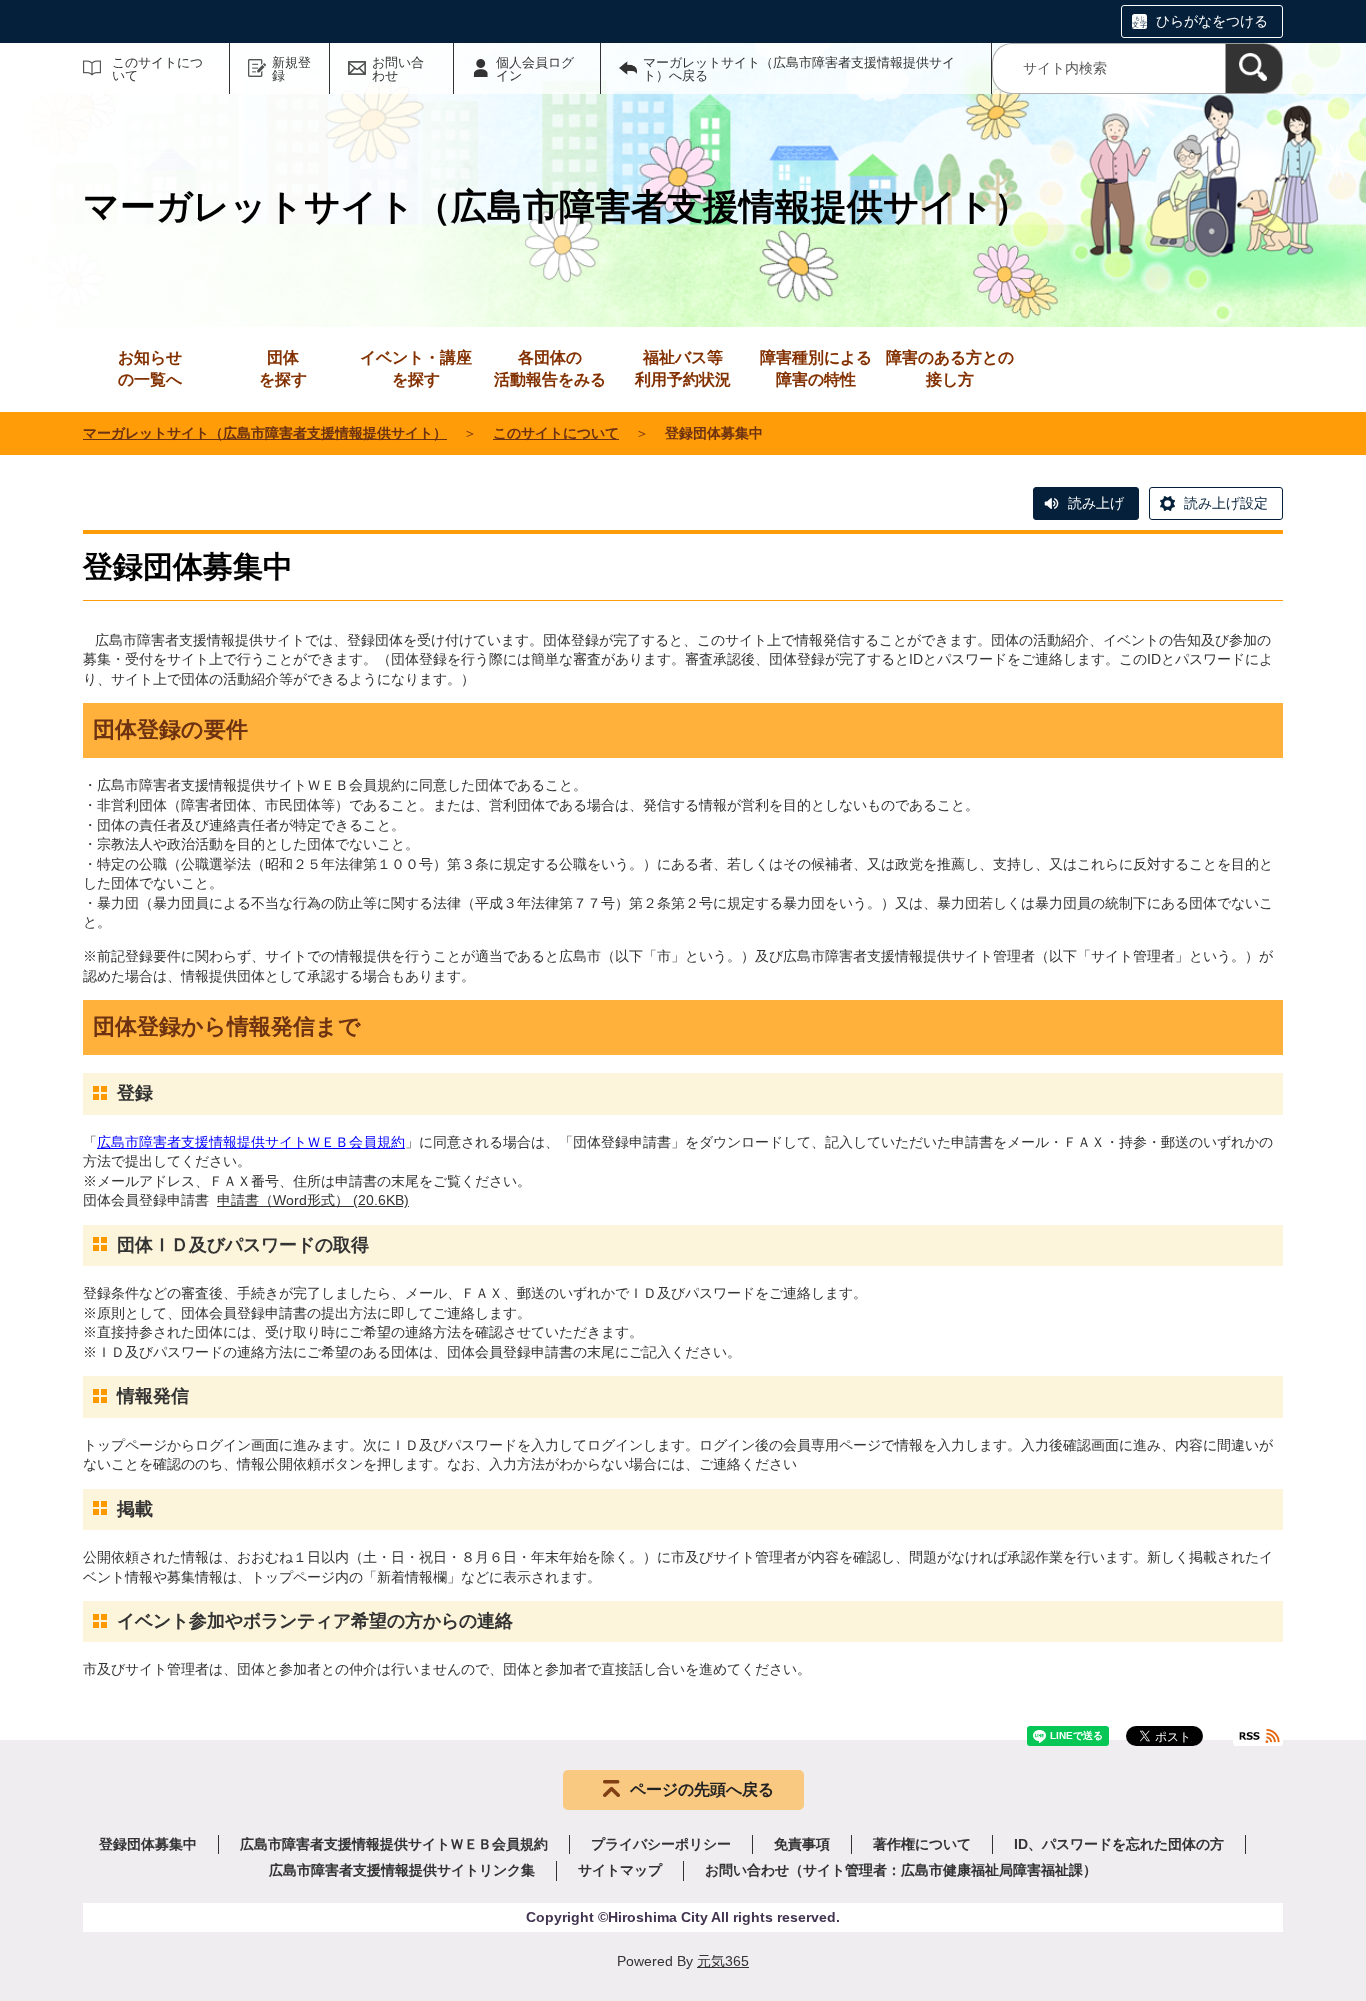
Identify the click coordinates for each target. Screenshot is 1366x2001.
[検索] (1254, 68)
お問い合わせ (398, 69)
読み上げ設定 (1226, 503)
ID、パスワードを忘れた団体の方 (1119, 1844)
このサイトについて (157, 69)
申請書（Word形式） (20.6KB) (313, 1200)
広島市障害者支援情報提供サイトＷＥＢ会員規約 (251, 1142)
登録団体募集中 (148, 1844)
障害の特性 (816, 368)
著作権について (922, 1844)
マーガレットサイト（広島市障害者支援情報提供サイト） (265, 433)
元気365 (723, 1961)
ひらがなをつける (1212, 21)
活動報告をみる (550, 368)
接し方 (950, 368)
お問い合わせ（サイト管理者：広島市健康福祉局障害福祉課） (901, 1870)
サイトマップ (620, 1870)
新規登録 (291, 69)
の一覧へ (150, 368)
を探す (283, 368)
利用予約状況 (683, 368)
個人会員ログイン (535, 69)
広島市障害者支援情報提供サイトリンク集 (402, 1870)
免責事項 (802, 1844)
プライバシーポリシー (661, 1844)
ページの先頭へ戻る (702, 1789)
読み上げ (1096, 503)
